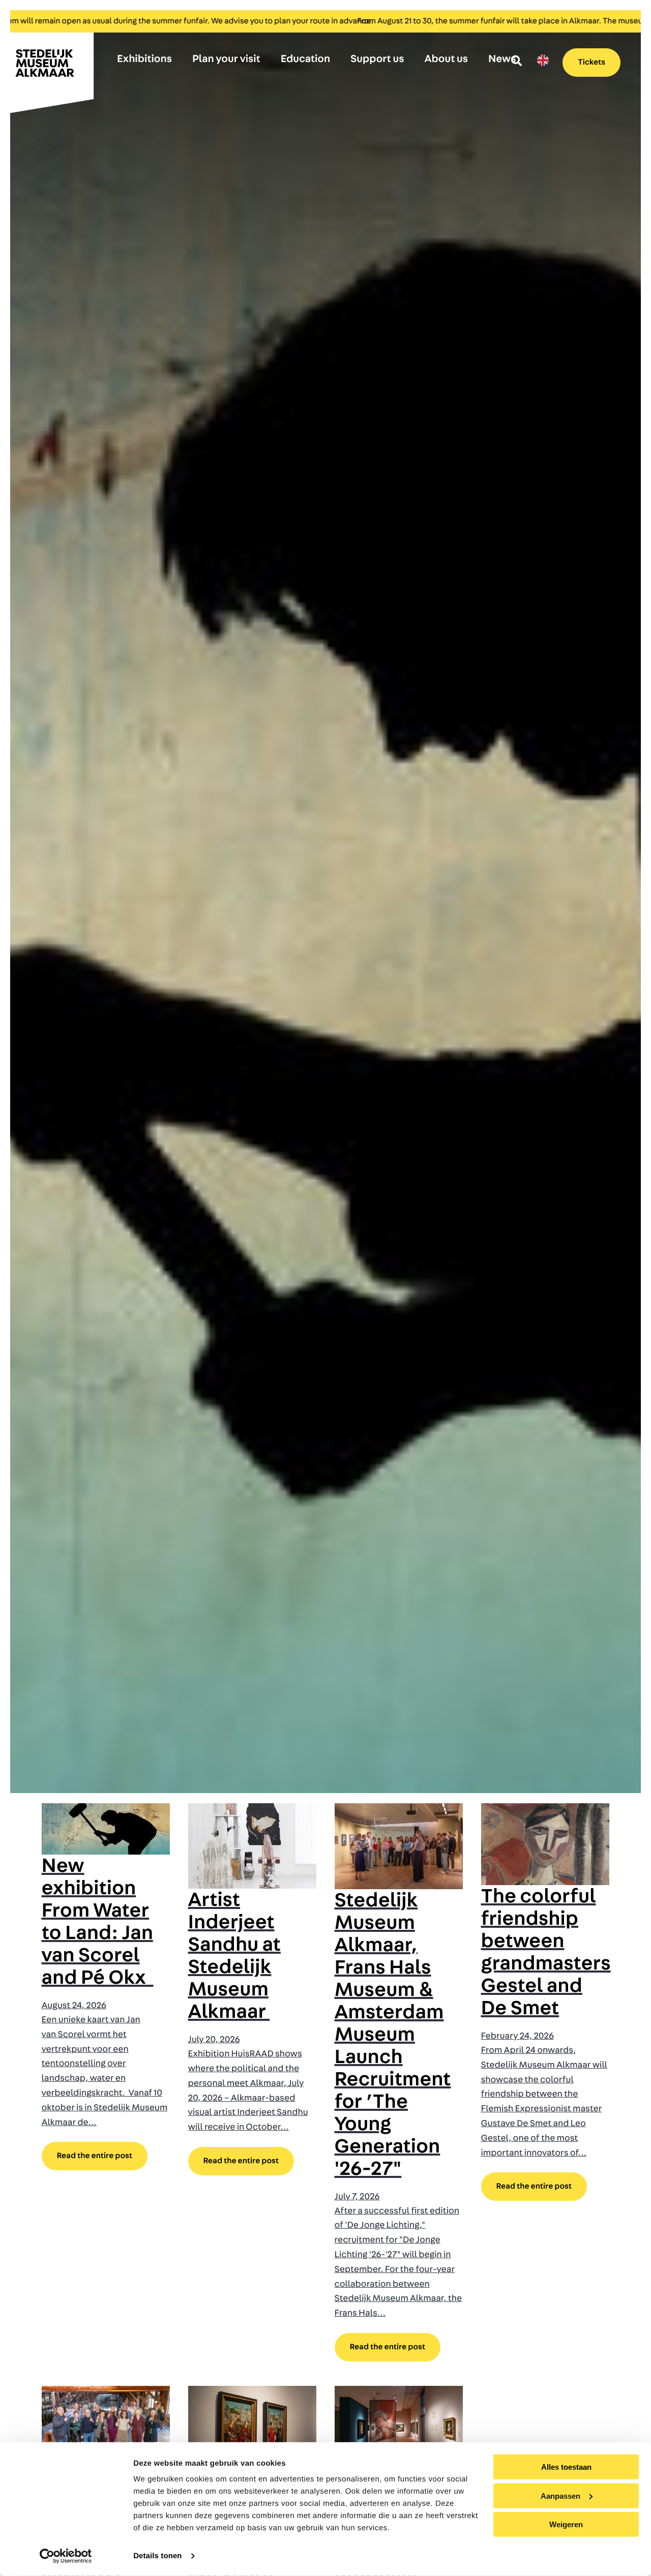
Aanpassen (560, 2495)
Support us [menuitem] (377, 59)
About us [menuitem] (446, 59)
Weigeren (566, 2524)
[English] (543, 60)
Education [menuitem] (305, 59)
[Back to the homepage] (51, 68)
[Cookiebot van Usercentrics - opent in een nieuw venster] (66, 2556)
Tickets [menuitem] (591, 63)
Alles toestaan (566, 2467)
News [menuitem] (502, 59)
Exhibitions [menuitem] (144, 59)
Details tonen (157, 2556)
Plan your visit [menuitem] (226, 59)
